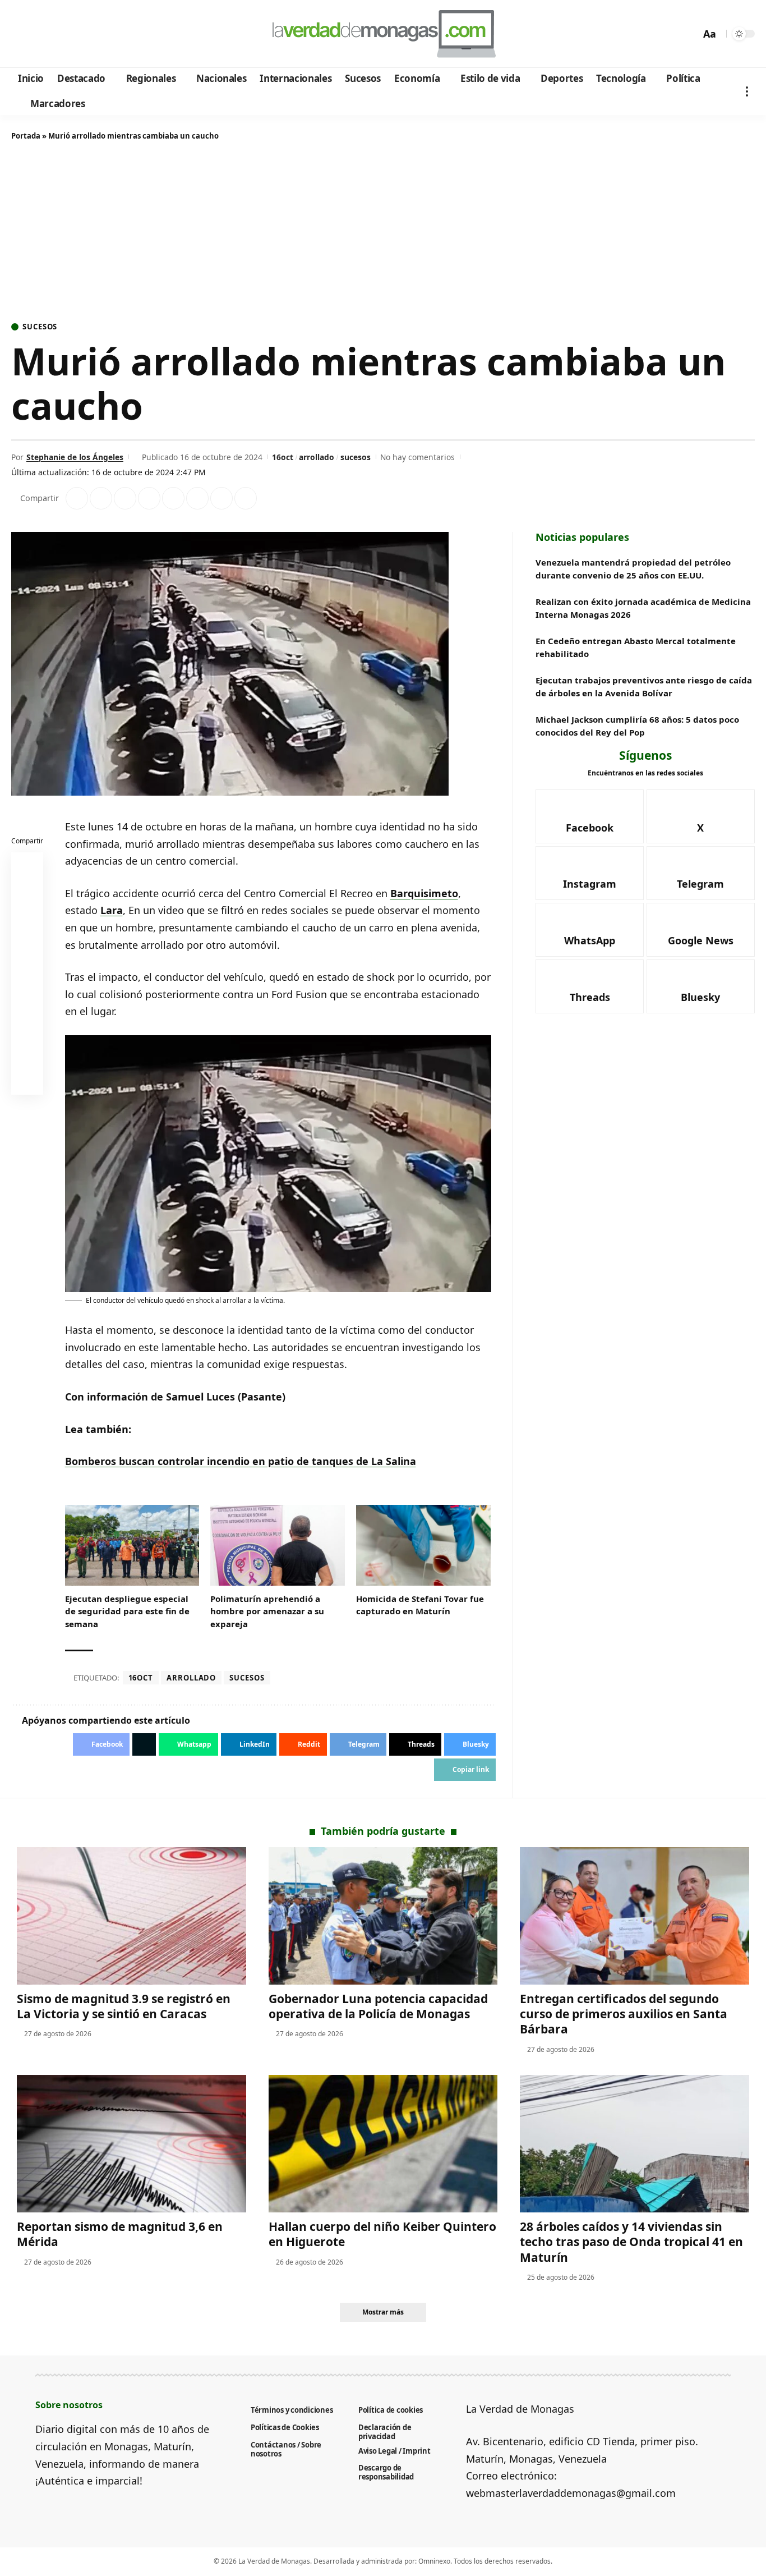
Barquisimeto (424, 893)
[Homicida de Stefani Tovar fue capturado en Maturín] (423, 1545)
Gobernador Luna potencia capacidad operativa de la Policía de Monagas (378, 2006)
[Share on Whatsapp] (125, 498)
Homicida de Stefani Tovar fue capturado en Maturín (420, 1605)
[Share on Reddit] (173, 498)
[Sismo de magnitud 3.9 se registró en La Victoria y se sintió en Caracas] (131, 1916)
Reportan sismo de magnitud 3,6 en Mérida (120, 2234)
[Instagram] (67, 34)
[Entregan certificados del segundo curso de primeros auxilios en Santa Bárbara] (635, 1916)
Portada (26, 136)
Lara (112, 910)
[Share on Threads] (222, 498)
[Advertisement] (383, 233)
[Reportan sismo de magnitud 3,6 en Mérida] (131, 2144)
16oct (283, 457)
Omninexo (434, 2561)
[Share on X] (101, 498)
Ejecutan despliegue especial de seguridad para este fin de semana (127, 1611)
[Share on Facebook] (77, 498)
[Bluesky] (128, 34)
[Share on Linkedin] (149, 498)
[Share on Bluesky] (27, 1054)
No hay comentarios (417, 457)
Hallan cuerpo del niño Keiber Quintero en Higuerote (382, 2234)
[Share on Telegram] (197, 498)
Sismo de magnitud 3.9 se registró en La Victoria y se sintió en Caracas (124, 2006)
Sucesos (40, 327)
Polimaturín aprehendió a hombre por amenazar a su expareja (267, 1611)
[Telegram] (82, 34)
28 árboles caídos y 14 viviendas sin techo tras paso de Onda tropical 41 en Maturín (631, 2242)
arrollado (317, 457)
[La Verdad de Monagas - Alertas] (383, 34)
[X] (37, 34)
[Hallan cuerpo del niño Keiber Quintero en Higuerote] (383, 2144)
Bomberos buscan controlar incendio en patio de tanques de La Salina (241, 1461)
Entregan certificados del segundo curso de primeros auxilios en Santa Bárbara (624, 2014)
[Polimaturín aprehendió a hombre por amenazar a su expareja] (278, 1545)
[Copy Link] (246, 498)
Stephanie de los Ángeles (75, 457)
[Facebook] (22, 34)
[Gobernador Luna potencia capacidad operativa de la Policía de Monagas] (383, 1916)
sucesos (356, 457)
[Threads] (112, 34)
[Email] (27, 1081)
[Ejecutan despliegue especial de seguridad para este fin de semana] (132, 1545)
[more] (747, 91)
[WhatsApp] (97, 34)
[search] (689, 34)
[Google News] (52, 34)
